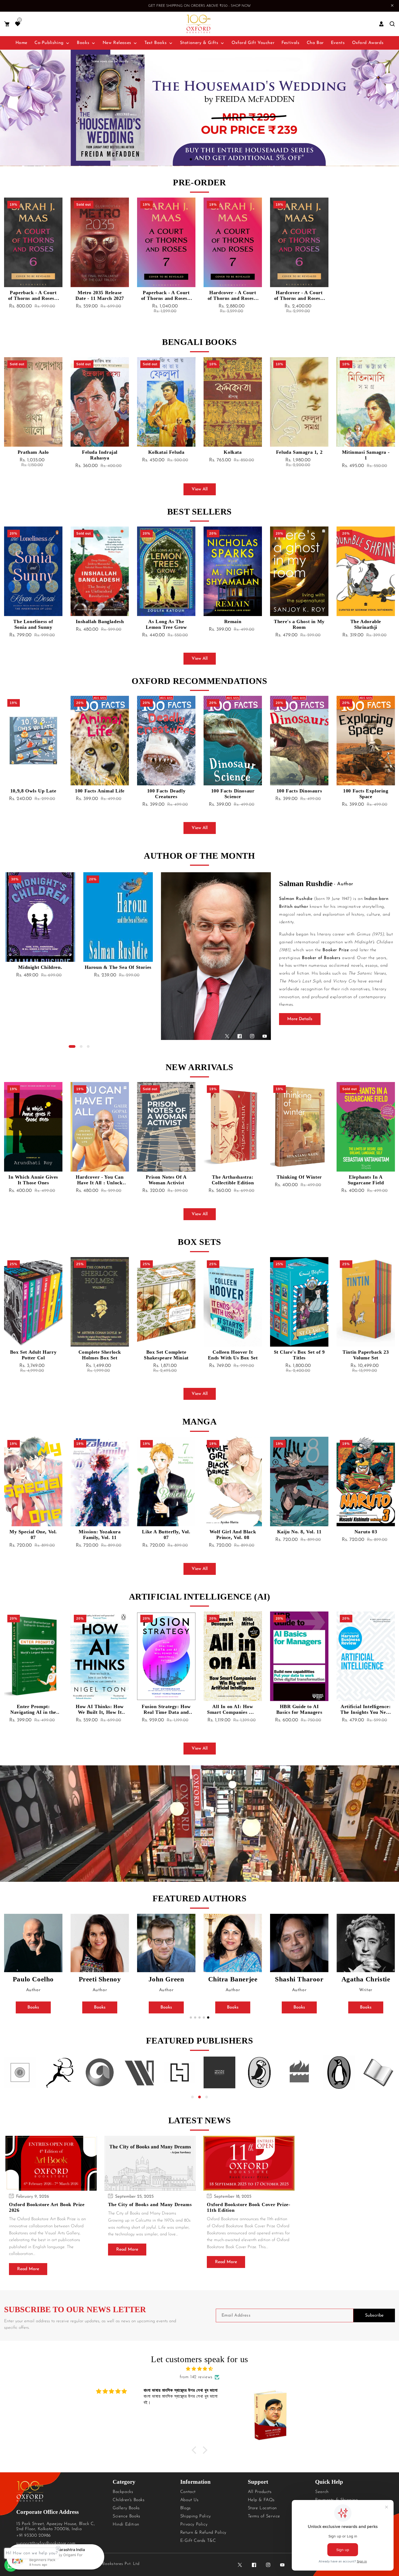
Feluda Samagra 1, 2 (233, 452)
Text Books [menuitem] (156, 43)
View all (200, 489)
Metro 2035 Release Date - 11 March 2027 (100, 295)
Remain (166, 621)
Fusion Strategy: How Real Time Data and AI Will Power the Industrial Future (100, 1709)
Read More (28, 2269)
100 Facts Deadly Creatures (100, 794)
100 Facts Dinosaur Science (166, 794)
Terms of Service (264, 2516)
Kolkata (166, 452)
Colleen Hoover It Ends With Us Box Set (166, 1355)
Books (33, 2007)
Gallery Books (126, 2508)
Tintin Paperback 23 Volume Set (299, 1355)
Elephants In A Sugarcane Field (299, 1180)
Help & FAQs (261, 2500)
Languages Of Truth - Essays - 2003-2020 (118, 970)
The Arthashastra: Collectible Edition (166, 1180)
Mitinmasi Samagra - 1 (299, 455)
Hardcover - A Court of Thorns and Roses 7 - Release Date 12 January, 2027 (233, 296)
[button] (7, 24)
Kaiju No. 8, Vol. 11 (233, 1532)
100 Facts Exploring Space (299, 794)
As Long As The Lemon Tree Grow (100, 624)
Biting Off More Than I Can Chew (366, 1180)
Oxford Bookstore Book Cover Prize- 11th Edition (248, 2207)
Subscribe (374, 2315)
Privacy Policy (194, 2524)
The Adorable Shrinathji (299, 624)
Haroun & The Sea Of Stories (40, 967)
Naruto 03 (299, 1532)
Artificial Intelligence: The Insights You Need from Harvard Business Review (299, 1709)
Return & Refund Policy (203, 2533)
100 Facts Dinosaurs (233, 791)
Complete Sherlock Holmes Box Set (33, 1355)
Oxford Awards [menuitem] (368, 43)
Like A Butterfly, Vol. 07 (100, 1535)
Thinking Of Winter (233, 1177)
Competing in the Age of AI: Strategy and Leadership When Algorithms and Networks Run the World (366, 1709)
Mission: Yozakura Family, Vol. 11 (33, 1535)
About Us (189, 2500)
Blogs (186, 2508)
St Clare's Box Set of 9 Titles (233, 1355)
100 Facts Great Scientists (366, 794)
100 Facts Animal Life (33, 791)
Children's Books (129, 2500)
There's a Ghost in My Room (233, 624)
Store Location (262, 2508)
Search (322, 2492)
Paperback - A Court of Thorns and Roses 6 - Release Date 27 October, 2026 (33, 296)
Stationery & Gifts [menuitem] (199, 43)
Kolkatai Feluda (100, 452)
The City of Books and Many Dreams (150, 2204)
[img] (199, 2369)
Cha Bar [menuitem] (315, 43)
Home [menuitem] (21, 43)
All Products (260, 2492)
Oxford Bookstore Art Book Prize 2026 (47, 2207)
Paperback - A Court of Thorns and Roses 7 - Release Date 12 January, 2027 (166, 296)
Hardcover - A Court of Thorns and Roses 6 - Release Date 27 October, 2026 (299, 296)
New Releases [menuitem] (117, 43)
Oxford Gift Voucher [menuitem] (253, 43)
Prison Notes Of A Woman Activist (100, 1180)
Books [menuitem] (83, 43)
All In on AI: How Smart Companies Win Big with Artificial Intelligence (166, 1709)
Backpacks (123, 2492)
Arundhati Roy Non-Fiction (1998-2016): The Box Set (366, 1355)
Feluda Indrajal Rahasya (33, 455)
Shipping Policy (196, 2516)
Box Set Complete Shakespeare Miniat (100, 1355)
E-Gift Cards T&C (198, 2541)
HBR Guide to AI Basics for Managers (233, 1709)
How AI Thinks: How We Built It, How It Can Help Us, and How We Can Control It (33, 1709)
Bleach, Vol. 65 (366, 1532)
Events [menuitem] (338, 43)
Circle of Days (366, 621)
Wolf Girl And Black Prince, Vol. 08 (166, 1535)
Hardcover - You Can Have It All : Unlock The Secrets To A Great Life (33, 1180)
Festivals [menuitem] (290, 43)
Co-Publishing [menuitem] (49, 43)
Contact (188, 2492)
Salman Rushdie (306, 883)
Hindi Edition (126, 2524)
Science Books (126, 2516)
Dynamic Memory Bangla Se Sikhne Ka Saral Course (366, 455)
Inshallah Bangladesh (33, 621)
